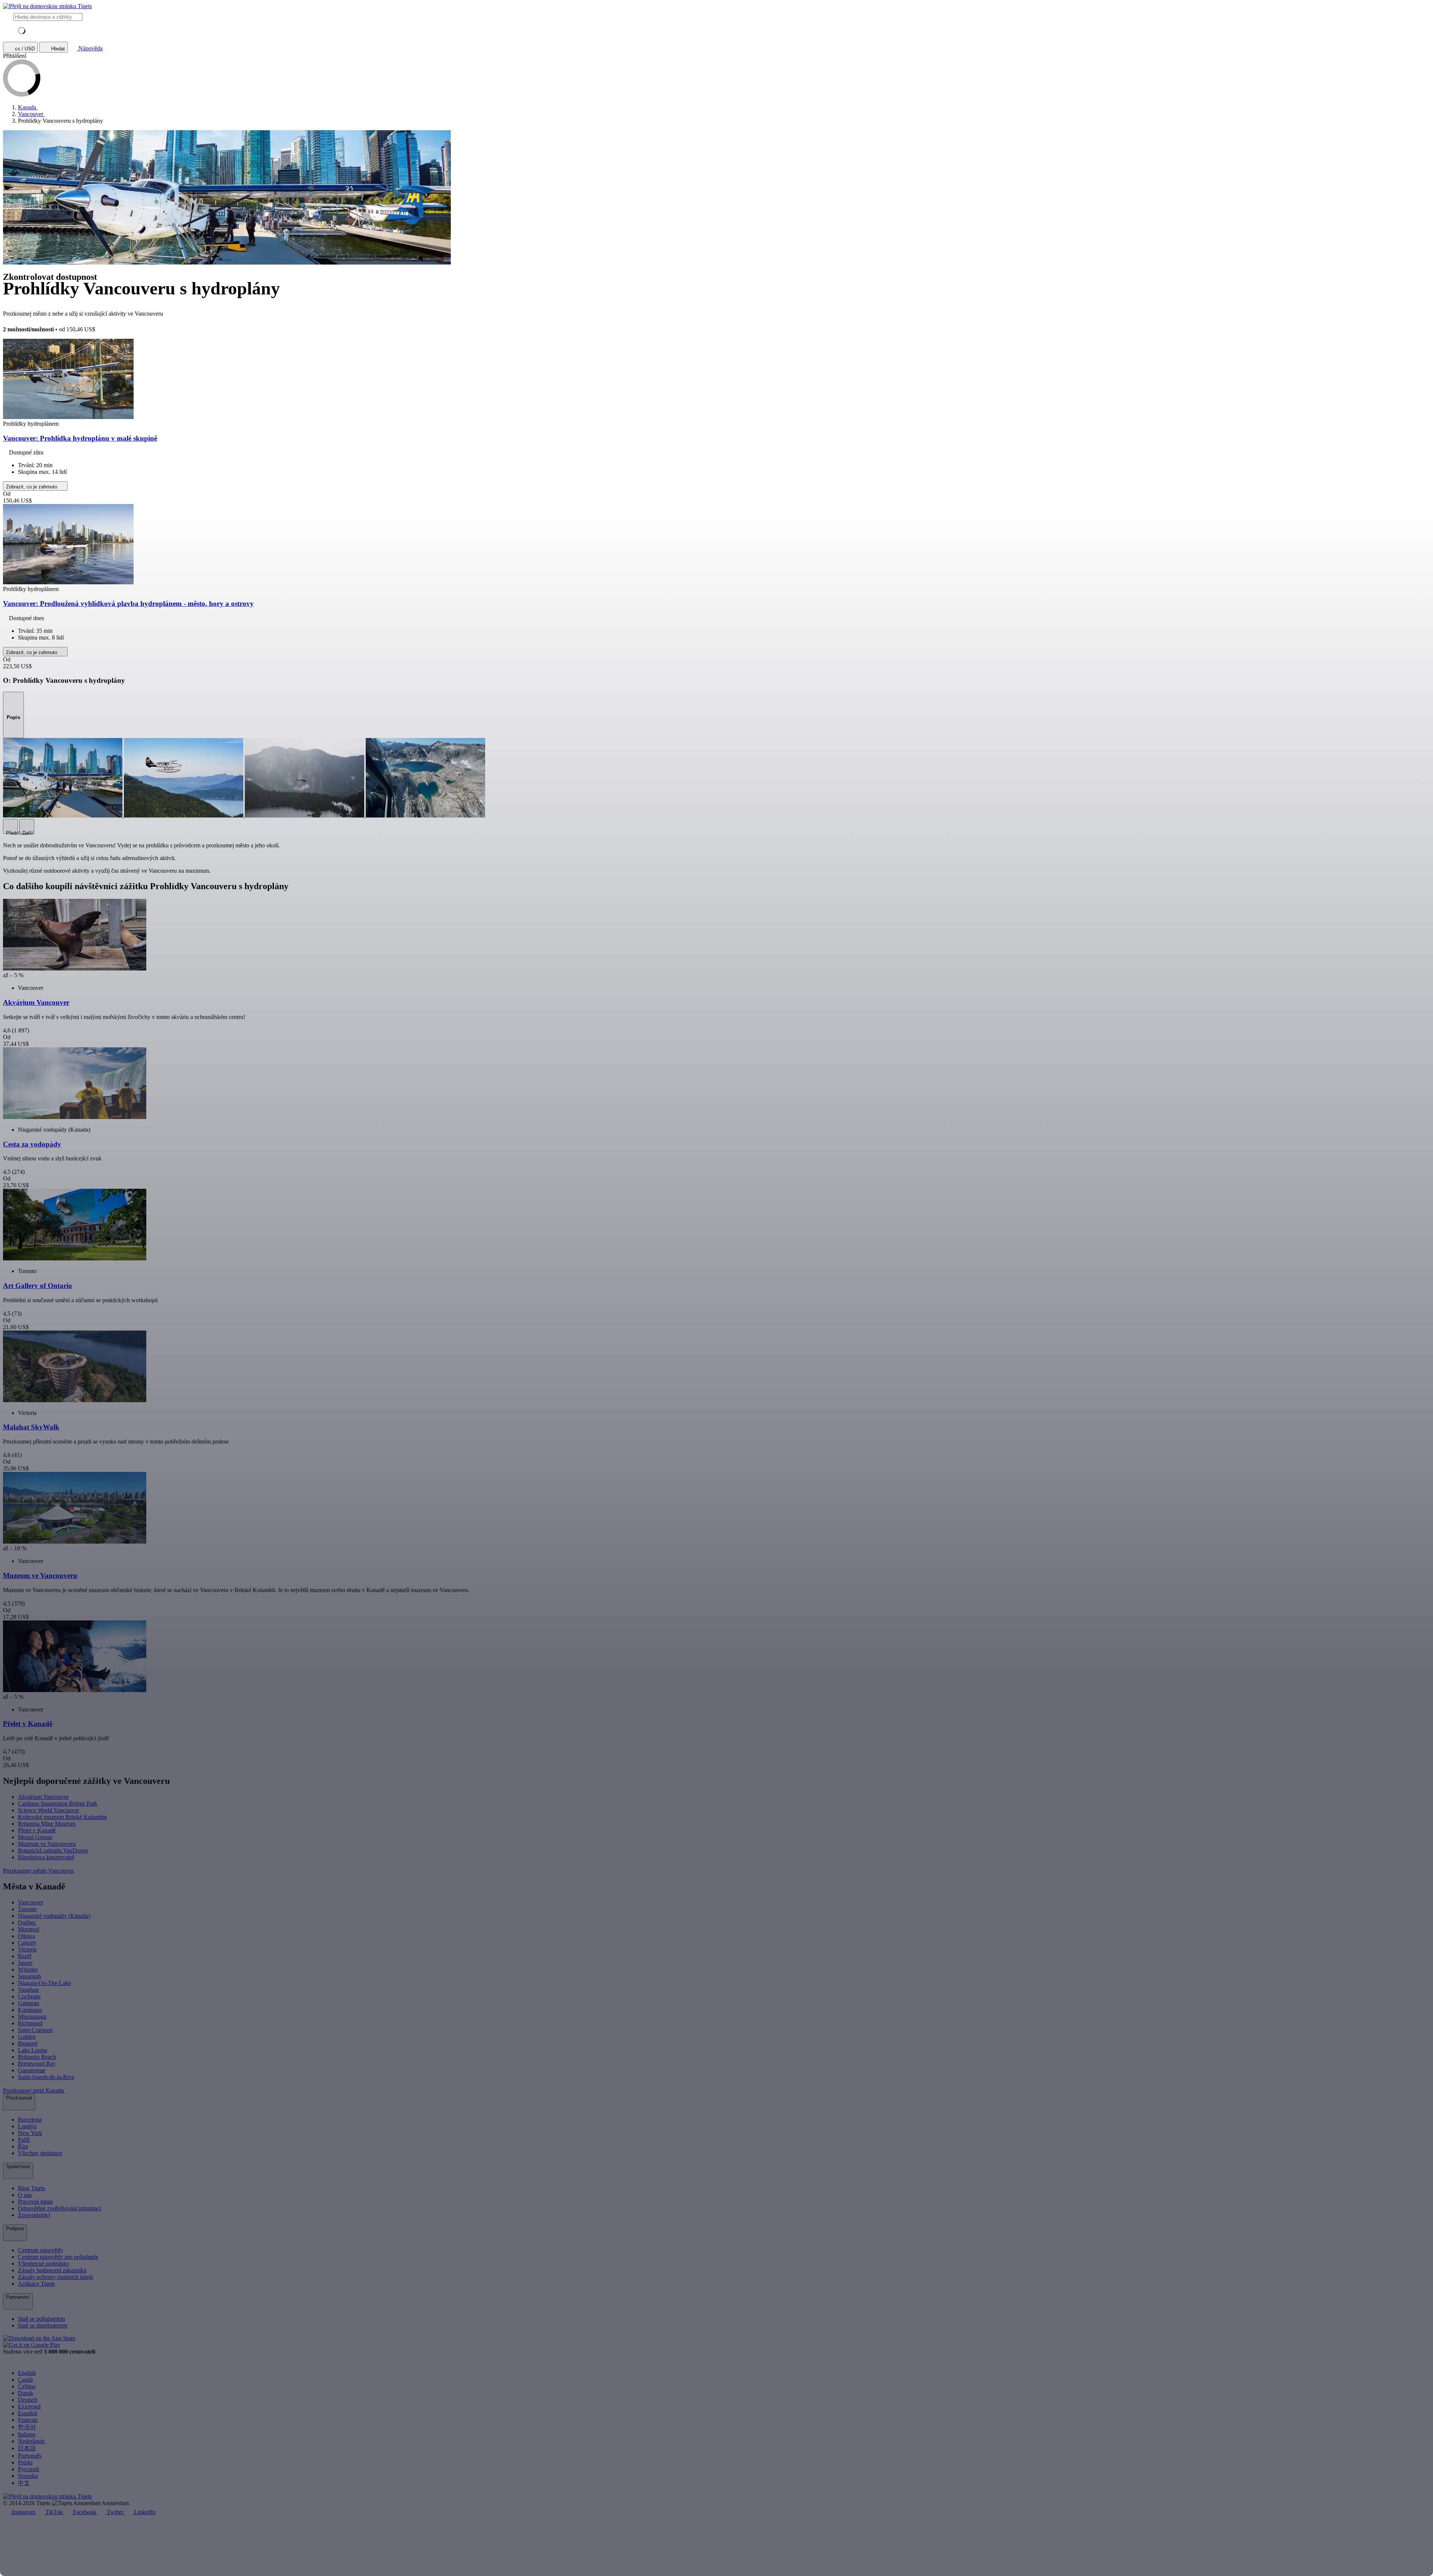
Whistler (28, 1969)
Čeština (27, 2386)
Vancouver (31, 1902)
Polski (25, 2462)
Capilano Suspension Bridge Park (58, 1803)
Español (27, 2413)
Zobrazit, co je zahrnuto (32, 487)
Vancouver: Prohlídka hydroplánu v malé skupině (80, 438)
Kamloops (30, 2010)
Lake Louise (33, 2050)
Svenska (28, 2476)
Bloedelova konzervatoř (46, 1857)
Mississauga (32, 2017)
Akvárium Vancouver (43, 1797)
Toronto (27, 1909)
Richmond (30, 2023)
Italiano (27, 2434)
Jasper (25, 1963)
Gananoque (32, 2070)
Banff (25, 1956)
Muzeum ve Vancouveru (47, 1844)
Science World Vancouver (49, 1810)
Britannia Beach (37, 2057)
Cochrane (29, 1996)
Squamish (29, 1976)
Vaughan (28, 1990)
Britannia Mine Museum (47, 1824)
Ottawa (26, 1936)
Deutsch (28, 2400)
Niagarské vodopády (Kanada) (54, 1916)
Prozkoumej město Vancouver (39, 1871)
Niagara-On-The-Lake (44, 1983)
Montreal (29, 1929)
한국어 (27, 2427)
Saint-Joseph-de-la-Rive (46, 2077)
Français (28, 2420)
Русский (29, 2469)
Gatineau (29, 2003)
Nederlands (31, 2441)
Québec (27, 1922)
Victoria (27, 1949)
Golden (27, 2037)
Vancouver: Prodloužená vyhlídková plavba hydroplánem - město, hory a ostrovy (128, 604)
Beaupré (28, 2043)
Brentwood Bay (37, 2064)
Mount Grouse (35, 1837)
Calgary (27, 1943)
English (27, 2373)
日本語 (27, 2448)
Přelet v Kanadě (37, 1830)
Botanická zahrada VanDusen (53, 1850)
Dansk (26, 2393)
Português (30, 2456)
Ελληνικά (29, 2406)
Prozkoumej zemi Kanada (34, 2090)
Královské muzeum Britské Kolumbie (63, 1817)
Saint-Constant (35, 2030)
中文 (24, 2483)
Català (25, 2380)
